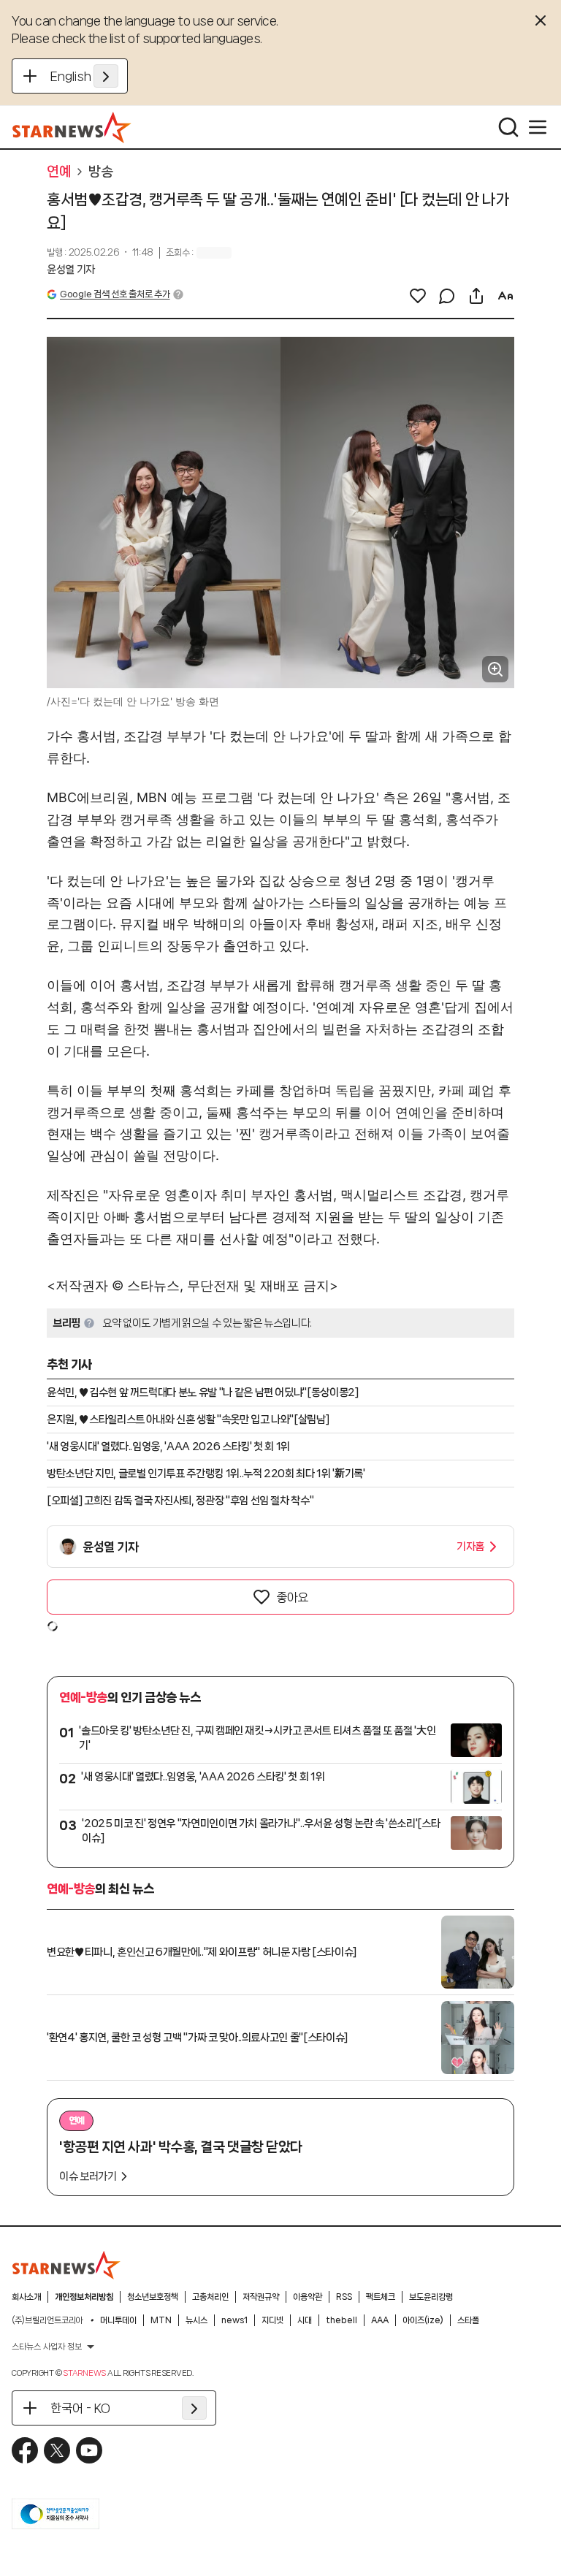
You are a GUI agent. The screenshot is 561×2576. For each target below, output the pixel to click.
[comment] (447, 296)
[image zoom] (495, 669)
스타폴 (468, 2320)
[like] (418, 296)
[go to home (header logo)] (72, 127)
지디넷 (272, 2320)
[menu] (538, 127)
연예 (59, 172)
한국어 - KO (80, 2408)
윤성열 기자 (71, 270)
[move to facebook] (25, 2450)
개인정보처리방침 (84, 2297)
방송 (100, 172)
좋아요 (292, 1597)
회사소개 (26, 2297)
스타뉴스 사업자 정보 (47, 2347)
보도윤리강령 (431, 2297)
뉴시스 (196, 2320)
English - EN (84, 76)
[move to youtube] (89, 2450)
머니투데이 (118, 2320)
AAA (380, 2320)
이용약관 (308, 2297)
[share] (476, 296)
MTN (161, 2320)
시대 (305, 2320)
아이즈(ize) (423, 2320)
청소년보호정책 (153, 2297)
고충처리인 (210, 2297)
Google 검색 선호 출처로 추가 (115, 294)
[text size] (505, 296)
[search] (508, 127)
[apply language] (106, 76)
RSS (344, 2297)
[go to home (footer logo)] (66, 2265)
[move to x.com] (57, 2450)
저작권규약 (261, 2297)
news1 (234, 2320)
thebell (341, 2320)
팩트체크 (381, 2297)
